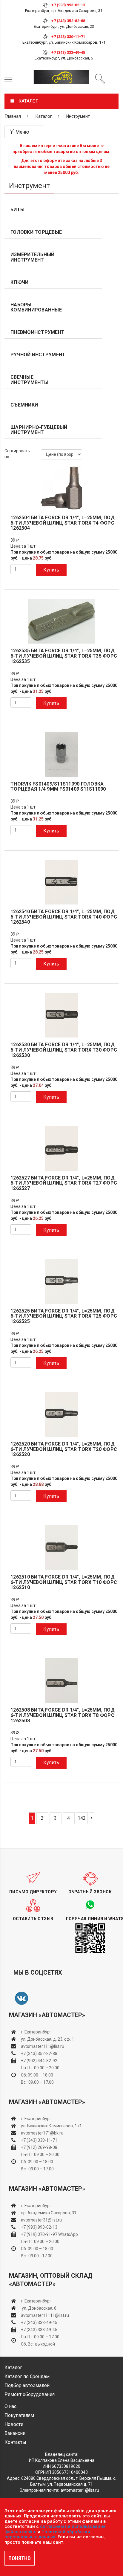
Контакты (15, 2442)
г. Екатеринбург (37, 2032)
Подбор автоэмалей (27, 2385)
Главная (13, 116)
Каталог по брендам (27, 2376)
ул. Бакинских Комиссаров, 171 (51, 2126)
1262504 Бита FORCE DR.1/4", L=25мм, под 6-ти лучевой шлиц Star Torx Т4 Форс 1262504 (63, 523)
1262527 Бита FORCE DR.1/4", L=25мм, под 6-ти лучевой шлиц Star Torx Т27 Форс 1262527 (64, 1183)
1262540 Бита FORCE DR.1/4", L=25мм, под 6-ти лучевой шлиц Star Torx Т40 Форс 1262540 (64, 917)
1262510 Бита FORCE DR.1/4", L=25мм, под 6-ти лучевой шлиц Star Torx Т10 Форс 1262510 (64, 1582)
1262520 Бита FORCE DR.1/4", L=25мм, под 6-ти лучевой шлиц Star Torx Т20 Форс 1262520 (64, 1449)
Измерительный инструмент (32, 257)
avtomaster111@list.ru (43, 2046)
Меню (22, 132)
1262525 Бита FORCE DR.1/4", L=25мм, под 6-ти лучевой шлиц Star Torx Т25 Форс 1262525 (64, 1316)
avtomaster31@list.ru (41, 2220)
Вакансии (15, 2433)
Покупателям (19, 2415)
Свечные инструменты (29, 380)
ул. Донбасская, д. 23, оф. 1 (47, 2039)
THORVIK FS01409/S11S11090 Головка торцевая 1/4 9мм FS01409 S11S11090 (58, 787)
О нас (10, 2406)
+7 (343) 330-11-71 (68, 37)
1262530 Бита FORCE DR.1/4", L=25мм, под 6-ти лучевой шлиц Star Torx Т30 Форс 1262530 (64, 1050)
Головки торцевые (36, 232)
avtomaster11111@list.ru (45, 2315)
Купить (51, 570)
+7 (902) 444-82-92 (39, 2061)
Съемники (24, 405)
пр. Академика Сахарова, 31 (49, 2213)
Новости (14, 2424)
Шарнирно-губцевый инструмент (39, 430)
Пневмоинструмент (37, 332)
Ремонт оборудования (30, 2394)
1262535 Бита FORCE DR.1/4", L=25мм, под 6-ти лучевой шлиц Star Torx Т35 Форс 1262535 (64, 656)
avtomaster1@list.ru (80, 2490)
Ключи (19, 282)
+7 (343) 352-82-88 (68, 21)
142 (82, 1818)
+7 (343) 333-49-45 (68, 52)
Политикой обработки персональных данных (47, 2534)
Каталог (44, 116)
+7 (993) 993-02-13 (39, 2227)
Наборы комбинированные (36, 307)
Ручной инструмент (38, 355)
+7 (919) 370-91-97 (39, 2234)
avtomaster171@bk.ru (42, 2133)
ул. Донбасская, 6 (39, 2308)
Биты (17, 210)
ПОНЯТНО (20, 2558)
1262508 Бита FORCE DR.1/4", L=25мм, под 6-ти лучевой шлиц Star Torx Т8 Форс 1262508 (63, 1715)
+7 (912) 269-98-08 (39, 2147)
